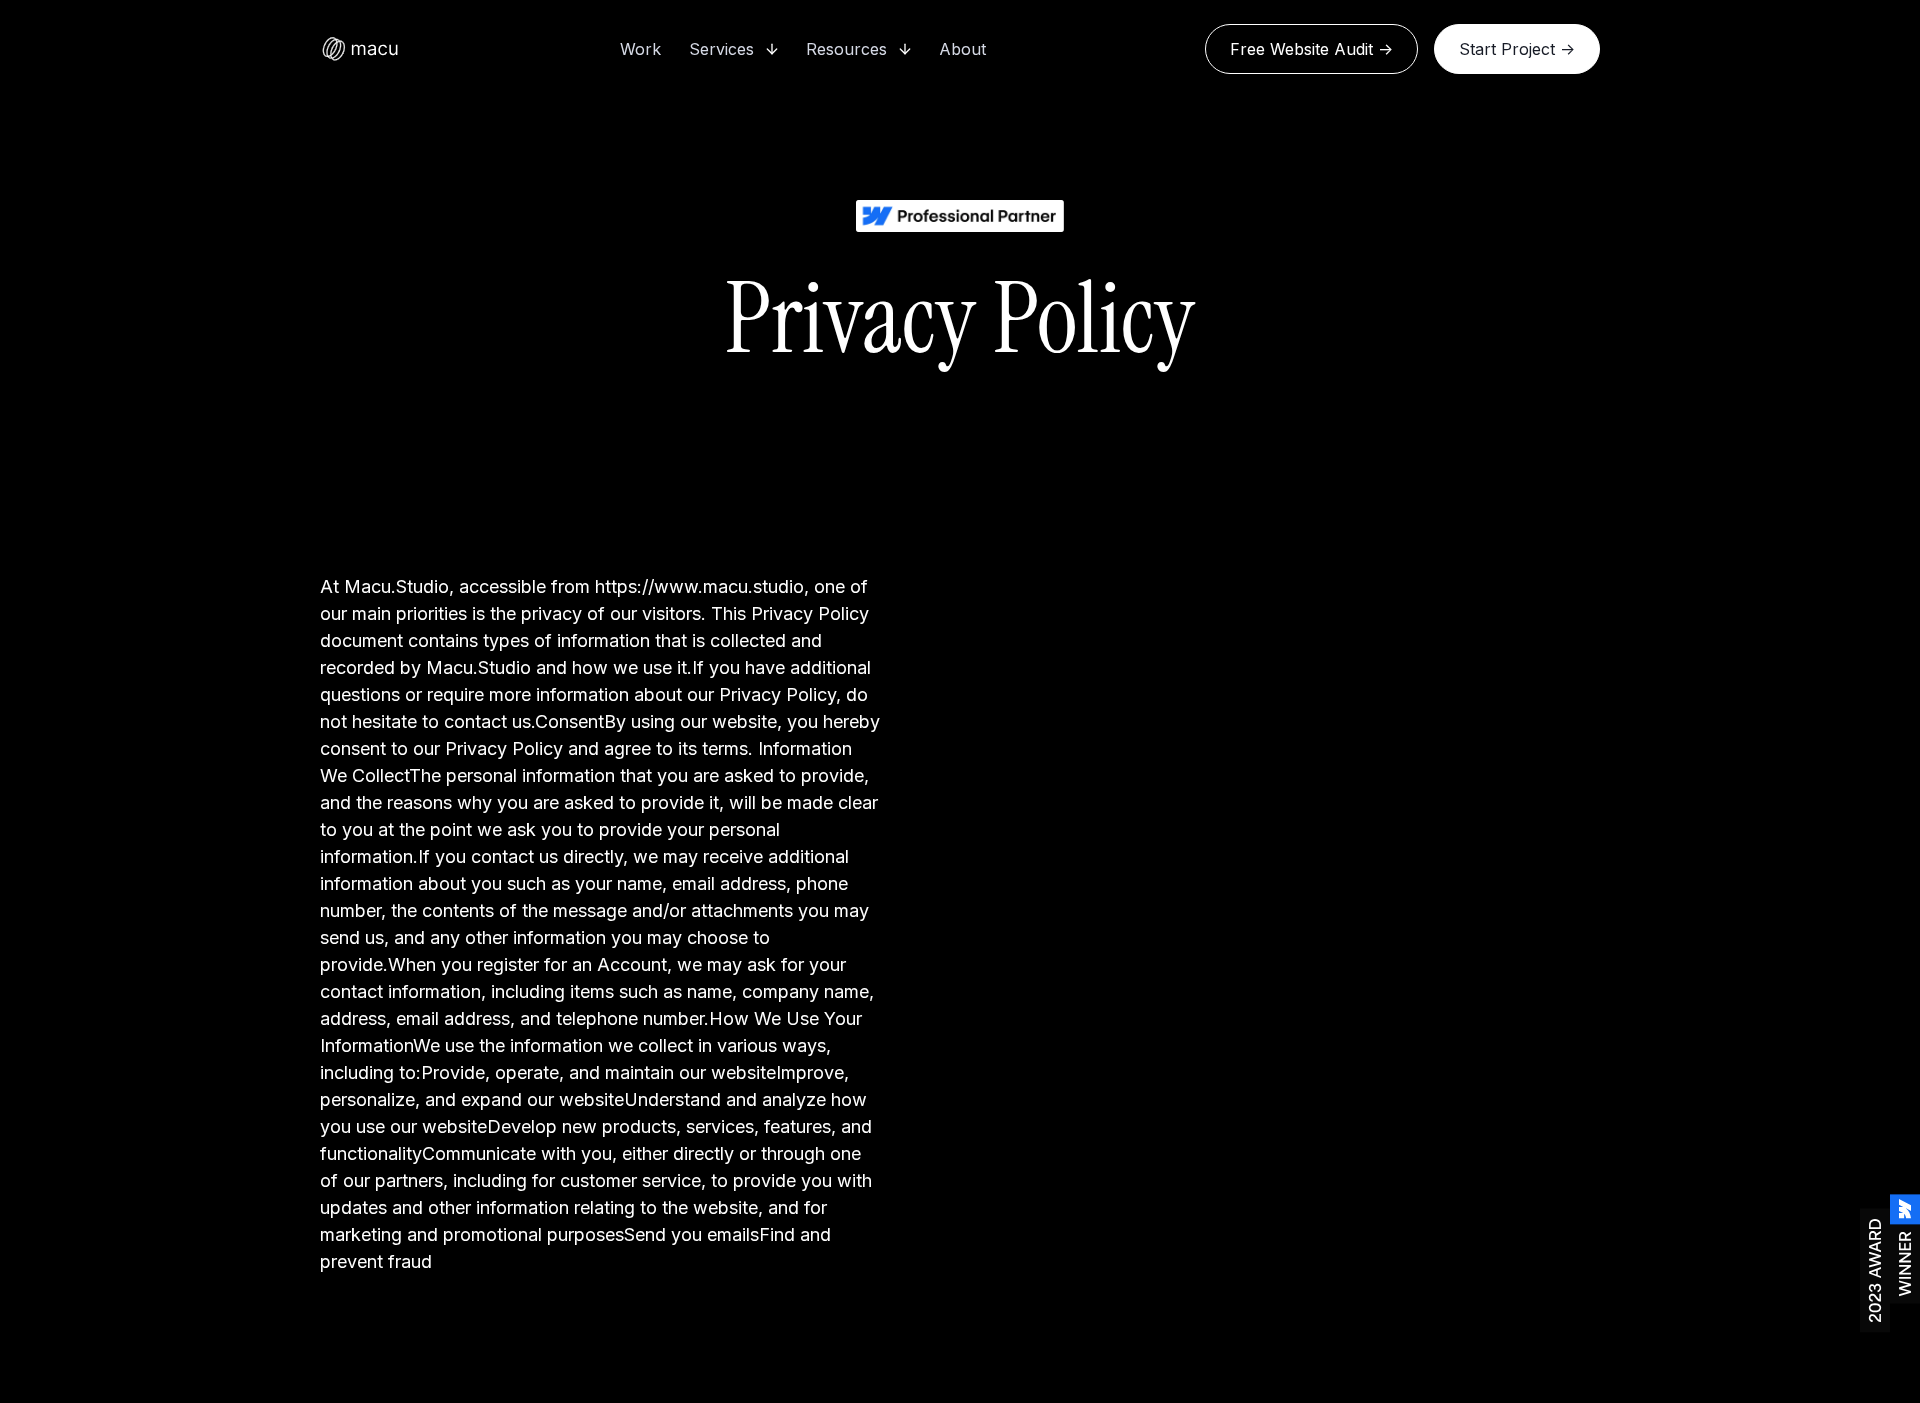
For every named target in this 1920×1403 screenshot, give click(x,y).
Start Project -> (1517, 49)
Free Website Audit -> (1311, 49)
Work (640, 49)
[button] (733, 49)
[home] (360, 49)
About (962, 49)
